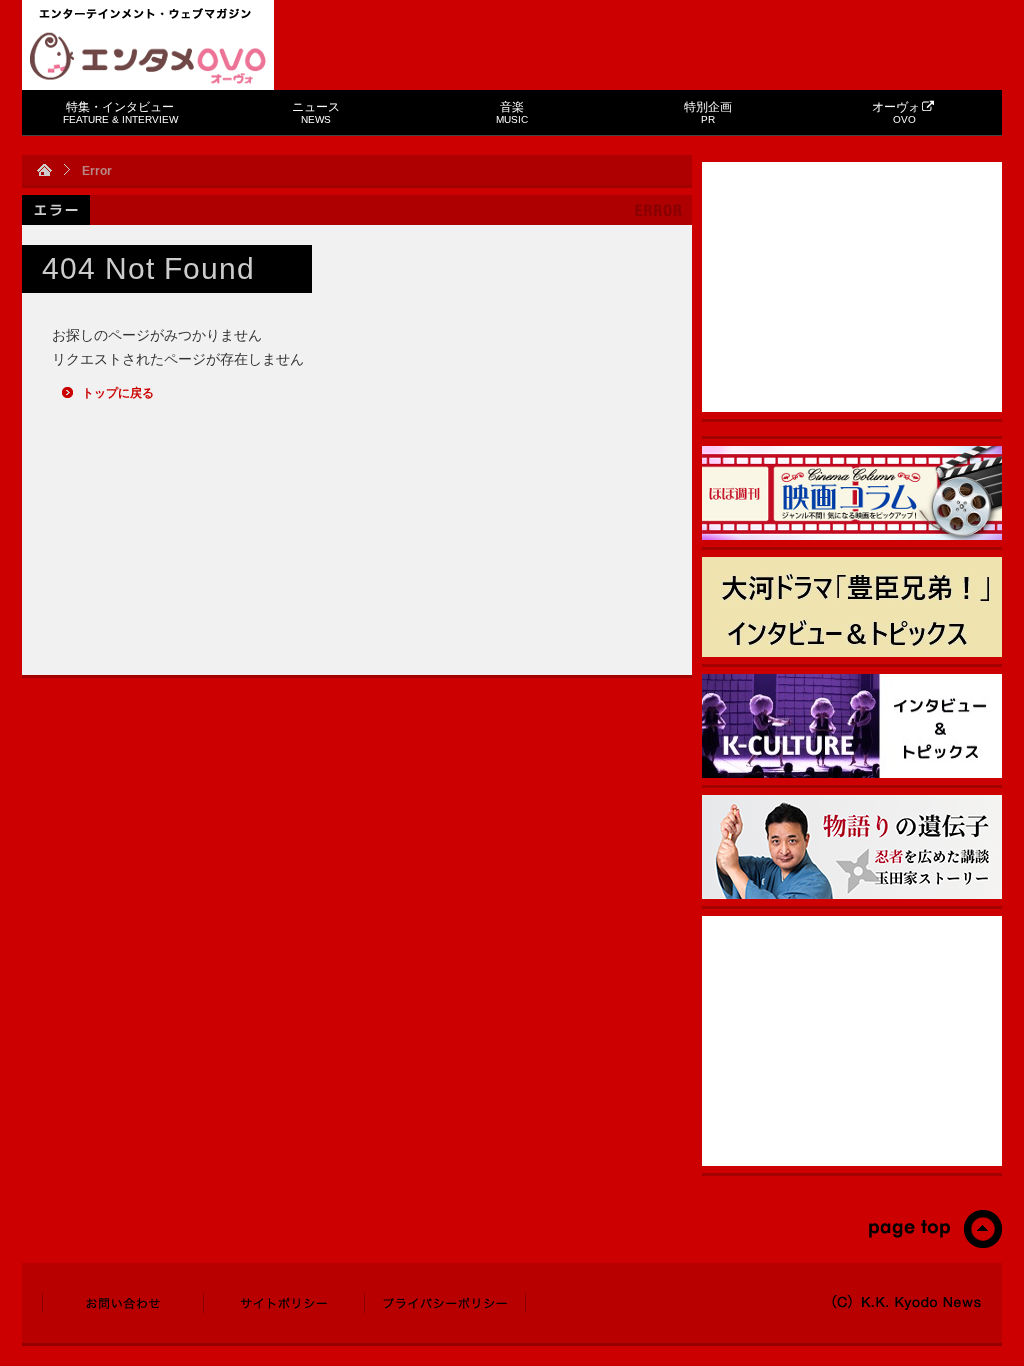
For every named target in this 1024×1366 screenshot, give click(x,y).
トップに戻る (118, 393)
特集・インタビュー (120, 112)
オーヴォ (896, 112)
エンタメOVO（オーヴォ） (148, 58)
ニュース (316, 112)
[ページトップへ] (934, 1244)
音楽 (512, 112)
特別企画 (708, 112)
